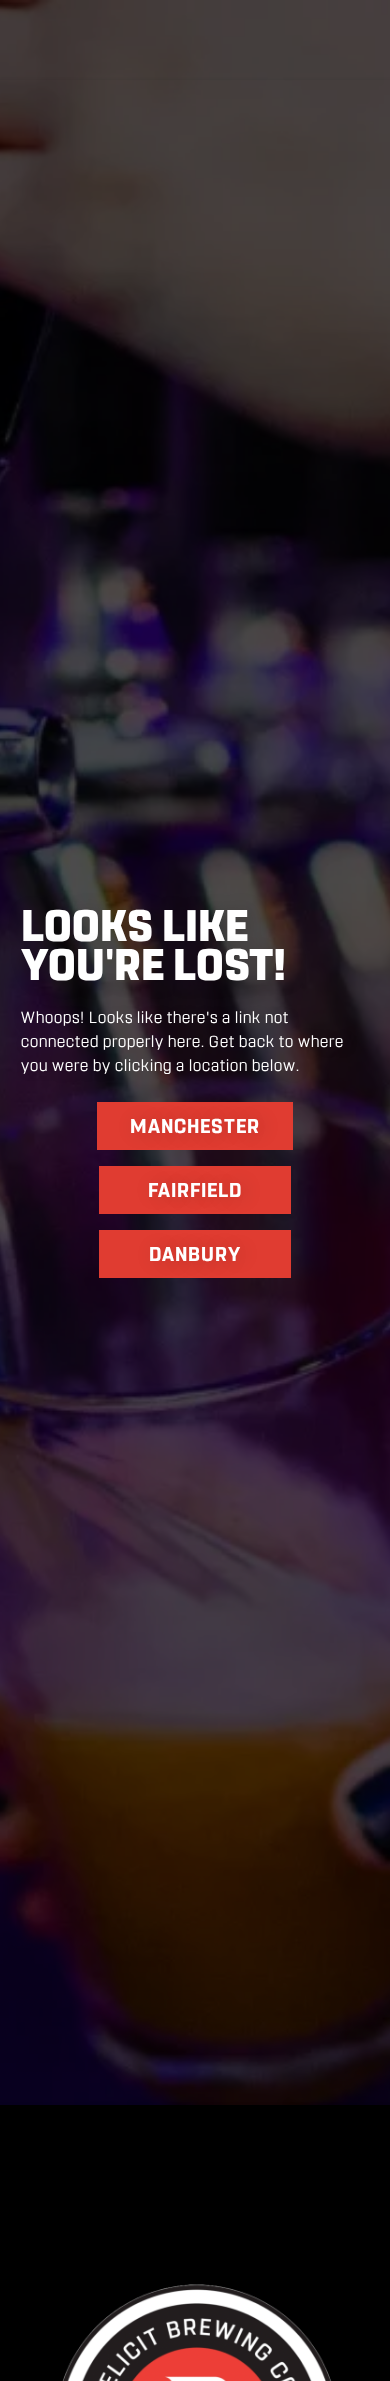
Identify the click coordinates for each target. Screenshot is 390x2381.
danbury (195, 1254)
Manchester (195, 1126)
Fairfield (195, 1190)
